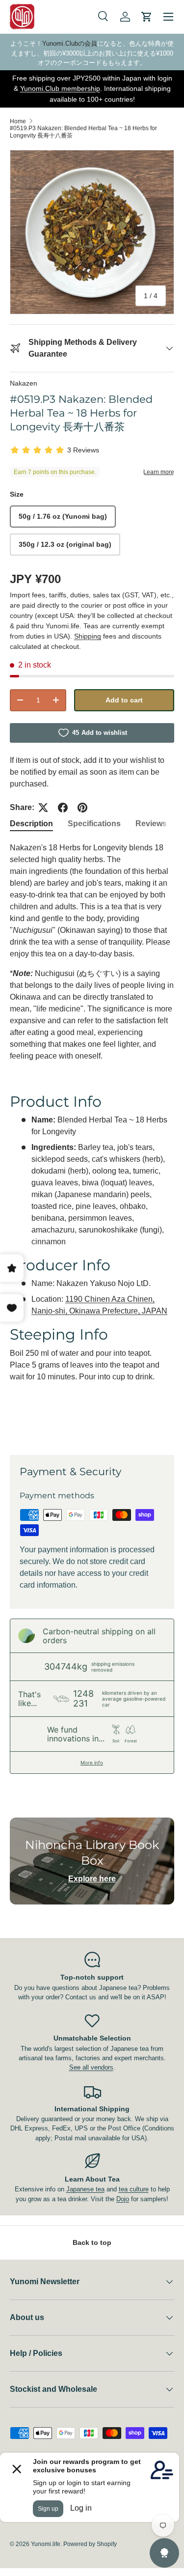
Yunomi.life (46, 2544)
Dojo (123, 2199)
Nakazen (24, 383)
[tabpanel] (92, 1141)
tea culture (134, 2189)
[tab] (31, 824)
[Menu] (168, 17)
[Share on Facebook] (63, 808)
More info (92, 1763)
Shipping (88, 636)
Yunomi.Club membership (60, 88)
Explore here (92, 1879)
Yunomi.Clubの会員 (70, 43)
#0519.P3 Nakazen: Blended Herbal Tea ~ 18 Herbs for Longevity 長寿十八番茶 (83, 132)
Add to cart (124, 700)
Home (18, 121)
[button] (147, 17)
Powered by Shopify (90, 2544)
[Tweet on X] (43, 808)
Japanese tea (85, 2189)
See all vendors (91, 2067)
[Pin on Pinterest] (82, 808)
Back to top (92, 2242)
